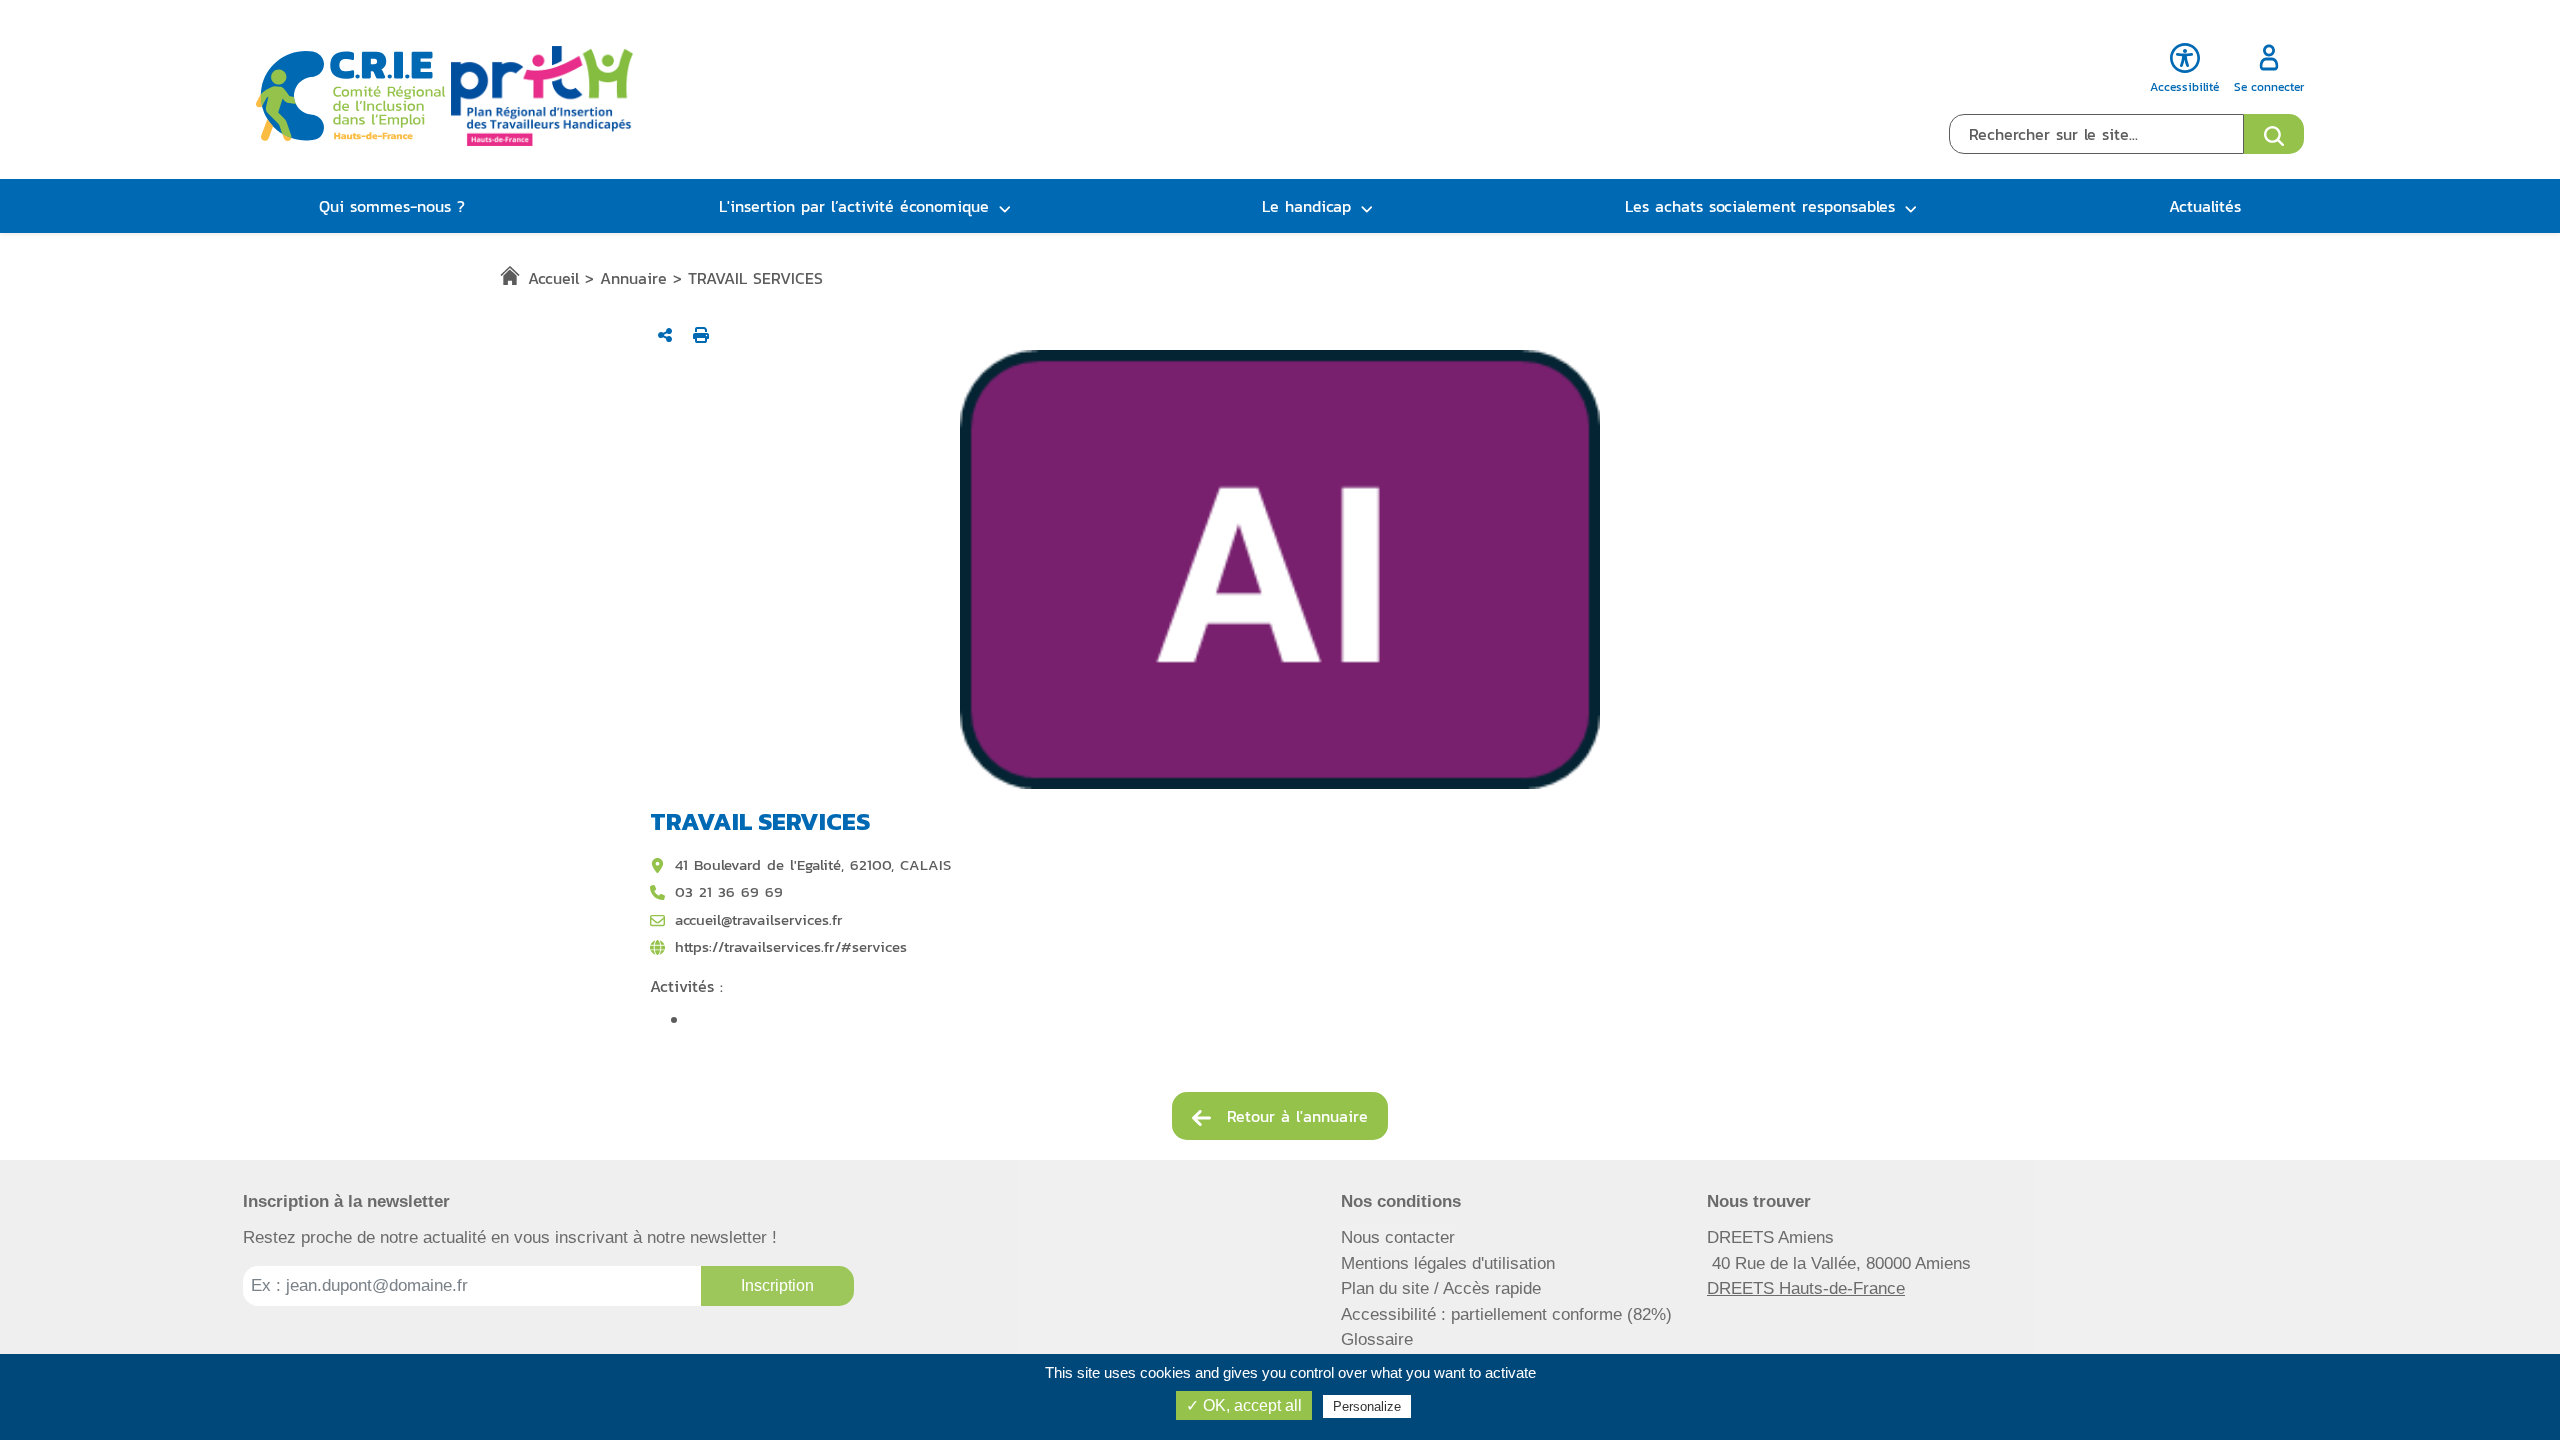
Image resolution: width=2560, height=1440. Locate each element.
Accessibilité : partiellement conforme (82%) (1506, 1314)
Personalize (1367, 1406)
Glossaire (1377, 1339)
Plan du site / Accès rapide (1441, 1288)
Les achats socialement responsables (1760, 206)
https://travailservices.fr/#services (791, 947)
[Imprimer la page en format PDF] (701, 335)
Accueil (553, 278)
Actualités (2205, 206)
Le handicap (1306, 206)
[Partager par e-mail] (665, 335)
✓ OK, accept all (1244, 1405)
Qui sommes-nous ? (392, 206)
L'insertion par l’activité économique (854, 206)
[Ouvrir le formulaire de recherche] (2274, 134)
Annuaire (633, 278)
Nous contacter (1398, 1237)
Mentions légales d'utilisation (1448, 1263)
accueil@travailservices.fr (759, 920)
